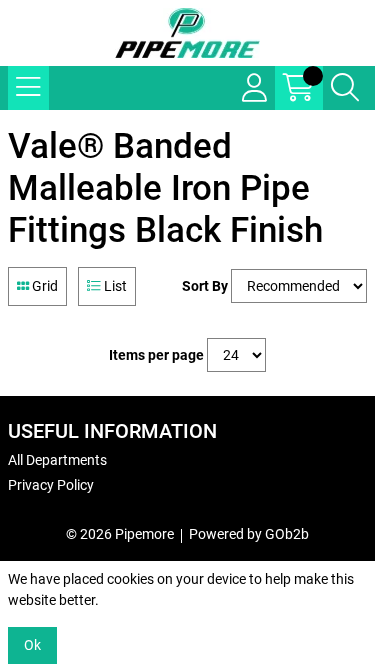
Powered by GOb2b (249, 534)
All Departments (57, 460)
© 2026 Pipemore (120, 534)
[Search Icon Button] (345, 88)
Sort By (205, 286)
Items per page (156, 355)
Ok (32, 645)
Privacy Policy (51, 485)
